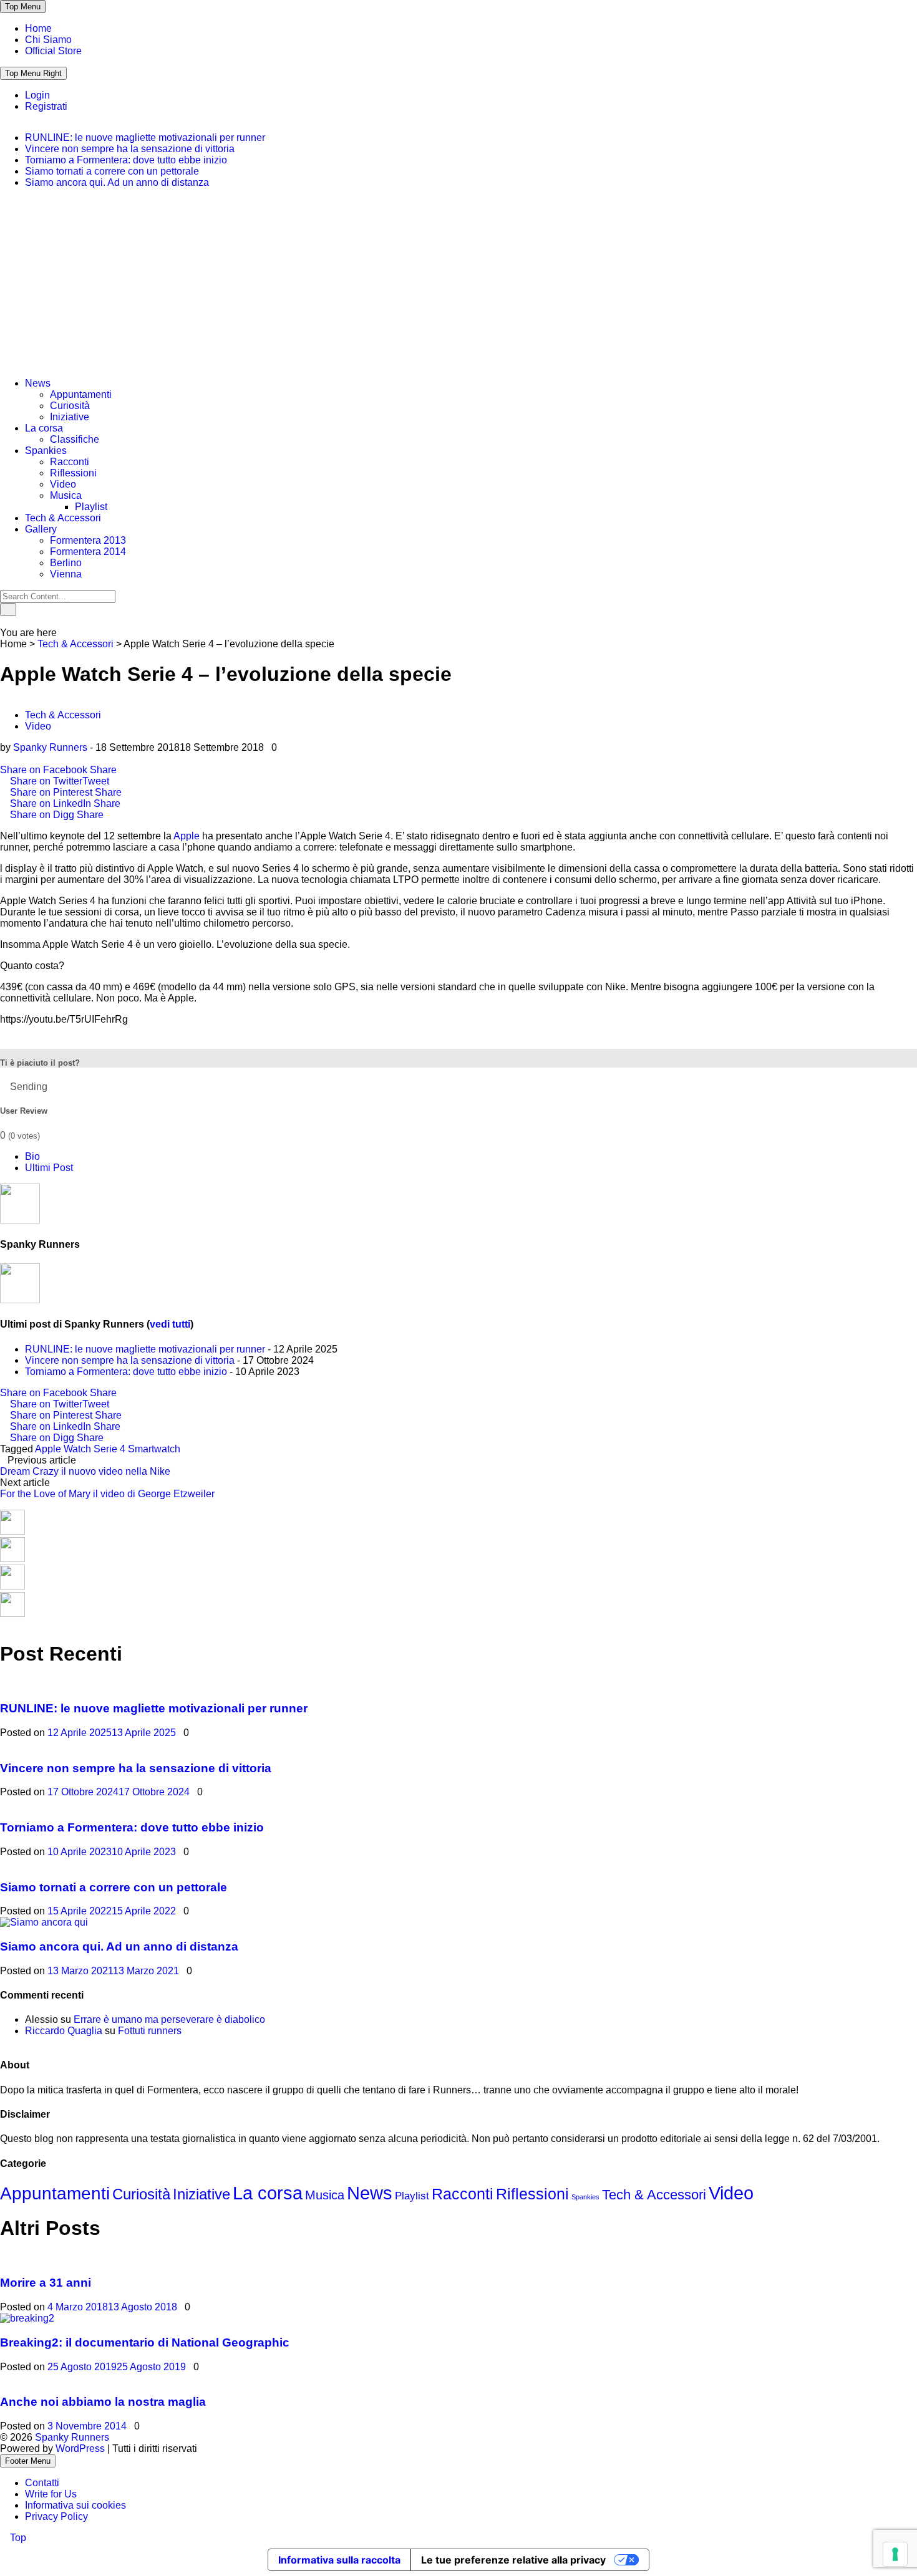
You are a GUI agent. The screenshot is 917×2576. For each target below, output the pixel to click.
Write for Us (51, 2494)
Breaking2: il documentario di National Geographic (145, 2342)
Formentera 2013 (88, 540)
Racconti (70, 462)
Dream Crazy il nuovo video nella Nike (85, 1471)
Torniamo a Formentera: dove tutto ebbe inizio (126, 160)
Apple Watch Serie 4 (80, 1449)
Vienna (66, 574)
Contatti (42, 2483)
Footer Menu (28, 2461)
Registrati (46, 106)
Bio (32, 1156)
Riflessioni (73, 473)
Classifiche (75, 439)
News (38, 383)
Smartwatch (154, 1449)
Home (38, 28)
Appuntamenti (81, 394)
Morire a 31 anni (46, 2283)
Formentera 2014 (88, 552)
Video (63, 484)
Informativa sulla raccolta (339, 2560)
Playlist (91, 507)
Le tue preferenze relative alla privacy (513, 2560)
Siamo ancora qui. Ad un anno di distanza (117, 182)
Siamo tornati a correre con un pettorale (112, 171)
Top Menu (23, 7)
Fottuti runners (150, 2031)
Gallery (41, 529)
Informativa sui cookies (75, 2505)
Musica (66, 495)
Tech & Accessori (63, 518)
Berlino (66, 563)
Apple (187, 836)
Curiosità (70, 406)
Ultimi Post (49, 1168)
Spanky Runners (50, 747)
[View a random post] (4, 621)
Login (37, 95)
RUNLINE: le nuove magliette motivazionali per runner (145, 137)
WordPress (81, 2448)
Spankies (46, 451)
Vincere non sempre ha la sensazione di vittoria (130, 149)
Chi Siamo (48, 40)
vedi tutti (170, 1324)
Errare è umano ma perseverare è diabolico (169, 2019)
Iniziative (70, 417)
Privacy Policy (56, 2516)
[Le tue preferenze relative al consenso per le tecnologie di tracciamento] (895, 2554)
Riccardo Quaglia (64, 2031)
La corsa (44, 428)
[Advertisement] (94, 287)
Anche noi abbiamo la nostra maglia (103, 2402)
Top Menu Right (33, 73)
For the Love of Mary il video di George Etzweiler (107, 1494)
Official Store (53, 51)
